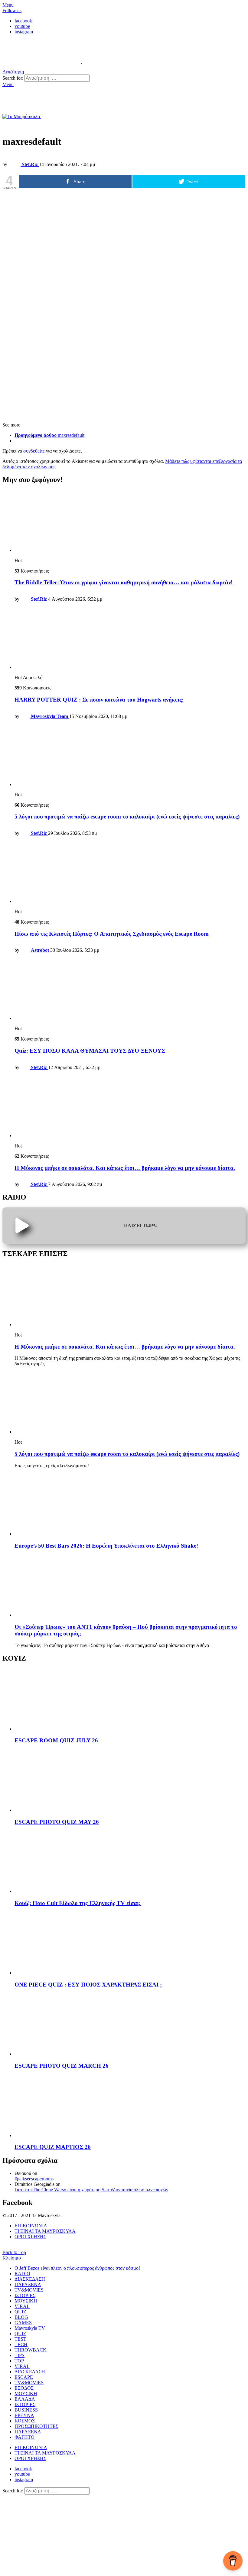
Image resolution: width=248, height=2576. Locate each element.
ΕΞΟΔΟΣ (24, 2388)
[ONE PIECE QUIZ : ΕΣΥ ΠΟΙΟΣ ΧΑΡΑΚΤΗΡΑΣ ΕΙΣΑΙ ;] (130, 1944)
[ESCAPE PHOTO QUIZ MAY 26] (130, 1781)
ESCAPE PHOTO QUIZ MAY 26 (57, 1822)
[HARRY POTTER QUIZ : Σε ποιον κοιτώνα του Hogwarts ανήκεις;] (130, 638)
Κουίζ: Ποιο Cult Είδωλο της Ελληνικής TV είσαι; (78, 1903)
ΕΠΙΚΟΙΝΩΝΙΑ (31, 2226)
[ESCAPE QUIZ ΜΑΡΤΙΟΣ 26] (130, 2107)
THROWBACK (31, 2350)
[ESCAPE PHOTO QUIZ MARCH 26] (130, 2025)
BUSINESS (26, 2410)
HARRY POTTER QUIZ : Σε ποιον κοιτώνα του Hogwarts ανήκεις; (99, 700)
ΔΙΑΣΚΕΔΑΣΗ (30, 2279)
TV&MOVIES (29, 2290)
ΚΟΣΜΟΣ (25, 2421)
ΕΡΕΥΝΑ (24, 2415)
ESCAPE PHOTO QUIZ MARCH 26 (62, 2066)
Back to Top (14, 2252)
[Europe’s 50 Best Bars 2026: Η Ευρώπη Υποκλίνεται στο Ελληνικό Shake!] (130, 1505)
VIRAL (22, 2306)
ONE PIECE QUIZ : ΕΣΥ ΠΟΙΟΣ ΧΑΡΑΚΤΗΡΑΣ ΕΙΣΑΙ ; (88, 1985)
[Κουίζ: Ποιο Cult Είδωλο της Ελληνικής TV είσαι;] (130, 1862)
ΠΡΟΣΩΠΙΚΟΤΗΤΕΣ (36, 2426)
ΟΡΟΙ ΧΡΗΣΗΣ (30, 2237)
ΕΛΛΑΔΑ (25, 2399)
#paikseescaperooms (34, 2179)
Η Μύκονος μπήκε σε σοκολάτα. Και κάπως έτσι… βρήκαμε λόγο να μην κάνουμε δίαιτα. (125, 1168)
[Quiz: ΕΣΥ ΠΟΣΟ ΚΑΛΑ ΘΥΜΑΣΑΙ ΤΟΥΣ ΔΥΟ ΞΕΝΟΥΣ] (130, 989)
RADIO (22, 2274)
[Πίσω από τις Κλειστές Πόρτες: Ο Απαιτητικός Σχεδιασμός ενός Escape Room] (130, 873)
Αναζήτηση (102, 78)
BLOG (21, 2317)
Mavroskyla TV (30, 2328)
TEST (20, 2339)
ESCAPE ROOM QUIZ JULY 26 (56, 1740)
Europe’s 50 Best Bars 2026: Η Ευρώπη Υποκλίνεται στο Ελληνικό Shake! (106, 1546)
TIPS (20, 2355)
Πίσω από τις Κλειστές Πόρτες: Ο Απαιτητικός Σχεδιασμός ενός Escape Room (112, 934)
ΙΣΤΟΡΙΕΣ (25, 2295)
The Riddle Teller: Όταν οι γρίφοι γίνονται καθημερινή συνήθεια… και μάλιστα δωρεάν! (124, 582)
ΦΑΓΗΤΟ (24, 2437)
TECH (21, 2344)
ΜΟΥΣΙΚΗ (26, 2301)
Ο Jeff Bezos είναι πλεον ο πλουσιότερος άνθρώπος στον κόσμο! (77, 2268)
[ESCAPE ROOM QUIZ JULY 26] (130, 1700)
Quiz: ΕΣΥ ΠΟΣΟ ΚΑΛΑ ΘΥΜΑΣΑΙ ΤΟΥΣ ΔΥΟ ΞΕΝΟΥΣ (90, 1051)
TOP (19, 2361)
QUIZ (20, 2312)
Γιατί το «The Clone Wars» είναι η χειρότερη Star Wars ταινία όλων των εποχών (91, 2190)
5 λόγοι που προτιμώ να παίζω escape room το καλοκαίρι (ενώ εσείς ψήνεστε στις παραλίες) (127, 817)
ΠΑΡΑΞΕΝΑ (28, 2284)
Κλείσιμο (12, 2258)
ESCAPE (24, 2377)
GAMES (23, 2323)
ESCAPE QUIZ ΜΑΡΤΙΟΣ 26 (53, 2147)
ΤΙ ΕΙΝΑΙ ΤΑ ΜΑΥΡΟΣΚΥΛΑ (45, 2231)
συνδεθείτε (34, 451)
